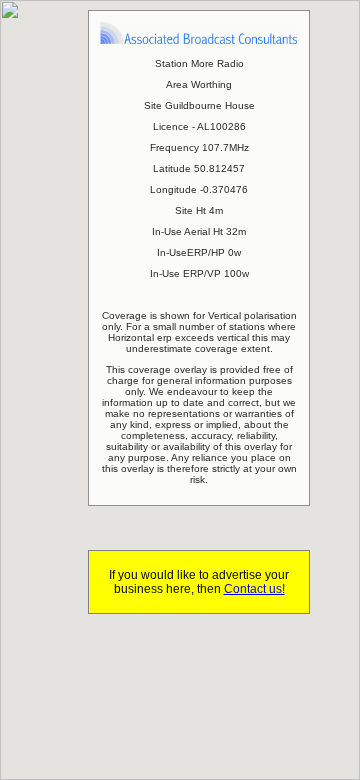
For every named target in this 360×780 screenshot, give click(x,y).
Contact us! (254, 589)
